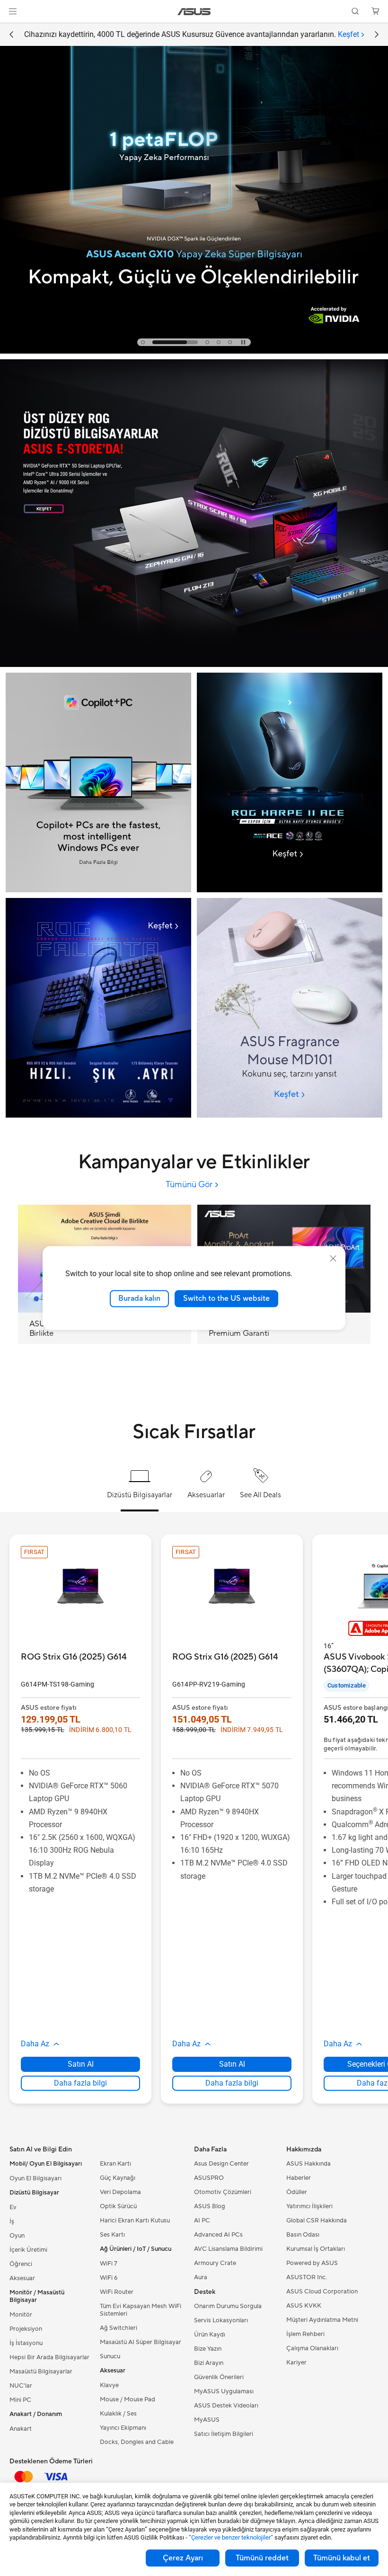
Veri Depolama (120, 2192)
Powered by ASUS (312, 2263)
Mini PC (20, 2400)
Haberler (299, 2178)
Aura (201, 2277)
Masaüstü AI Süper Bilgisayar (141, 2342)
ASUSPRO (209, 2178)
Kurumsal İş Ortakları (316, 2249)
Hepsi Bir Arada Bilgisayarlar (49, 2357)
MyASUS (207, 2420)
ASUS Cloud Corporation (322, 2292)
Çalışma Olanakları (312, 2348)
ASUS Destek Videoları (226, 2406)
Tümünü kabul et (342, 2558)
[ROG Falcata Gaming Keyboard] (98, 1008)
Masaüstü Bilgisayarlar (41, 2372)
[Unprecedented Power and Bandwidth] (290, 782)
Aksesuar (22, 2278)
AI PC (202, 2221)
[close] (333, 1259)
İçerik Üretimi (28, 2250)
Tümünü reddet (262, 2558)
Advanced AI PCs (218, 2235)
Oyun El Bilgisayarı (35, 2178)
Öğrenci (21, 2264)
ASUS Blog (210, 2206)
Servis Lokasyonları (221, 2320)
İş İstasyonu (26, 2343)
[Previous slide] (11, 35)
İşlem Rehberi (305, 2334)
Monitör (21, 2315)
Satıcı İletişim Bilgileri (224, 2434)
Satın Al (81, 2064)
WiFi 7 (109, 2264)
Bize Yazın (208, 2349)
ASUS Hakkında (309, 2164)
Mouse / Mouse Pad (128, 2399)
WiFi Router (117, 2292)
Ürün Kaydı (210, 2335)
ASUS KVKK (304, 2306)
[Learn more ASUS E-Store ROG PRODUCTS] (194, 665)
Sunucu (110, 2356)
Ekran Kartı (115, 2164)
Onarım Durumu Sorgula (228, 2306)
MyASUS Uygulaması (224, 2391)
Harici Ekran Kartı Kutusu (135, 2221)
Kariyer (296, 2363)
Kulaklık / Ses (118, 2414)
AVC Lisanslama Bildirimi (228, 2249)
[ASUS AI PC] (98, 782)
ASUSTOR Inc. (307, 2277)
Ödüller (297, 2192)
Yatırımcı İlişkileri (309, 2206)
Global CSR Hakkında (317, 2221)
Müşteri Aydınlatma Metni (322, 2320)
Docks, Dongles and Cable (137, 2442)
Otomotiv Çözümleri (223, 2192)
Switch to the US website (226, 1298)
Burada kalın (139, 1298)
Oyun (17, 2236)
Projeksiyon (26, 2329)
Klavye (109, 2385)
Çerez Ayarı (183, 2558)
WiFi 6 (109, 2278)
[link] (194, 12)
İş (12, 2221)
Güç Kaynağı (118, 2178)
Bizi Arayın (209, 2363)
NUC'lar (21, 2386)
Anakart (21, 2429)
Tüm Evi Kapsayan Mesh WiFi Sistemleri (141, 2310)
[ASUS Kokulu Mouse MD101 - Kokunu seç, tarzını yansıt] (290, 1008)
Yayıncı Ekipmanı (123, 2428)
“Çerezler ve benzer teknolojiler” (231, 2537)
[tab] (143, 342)
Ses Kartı (112, 2235)
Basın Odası (303, 2235)
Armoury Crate (215, 2263)
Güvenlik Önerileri (219, 2377)
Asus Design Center (221, 2164)
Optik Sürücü (118, 2206)
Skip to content (11, 29)
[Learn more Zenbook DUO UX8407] (194, 351)
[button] (13, 11)
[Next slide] (377, 35)
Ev (13, 2207)
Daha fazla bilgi (80, 2083)
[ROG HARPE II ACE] (290, 702)
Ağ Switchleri (119, 2328)
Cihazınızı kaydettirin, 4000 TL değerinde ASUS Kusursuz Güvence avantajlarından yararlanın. (192, 34)
